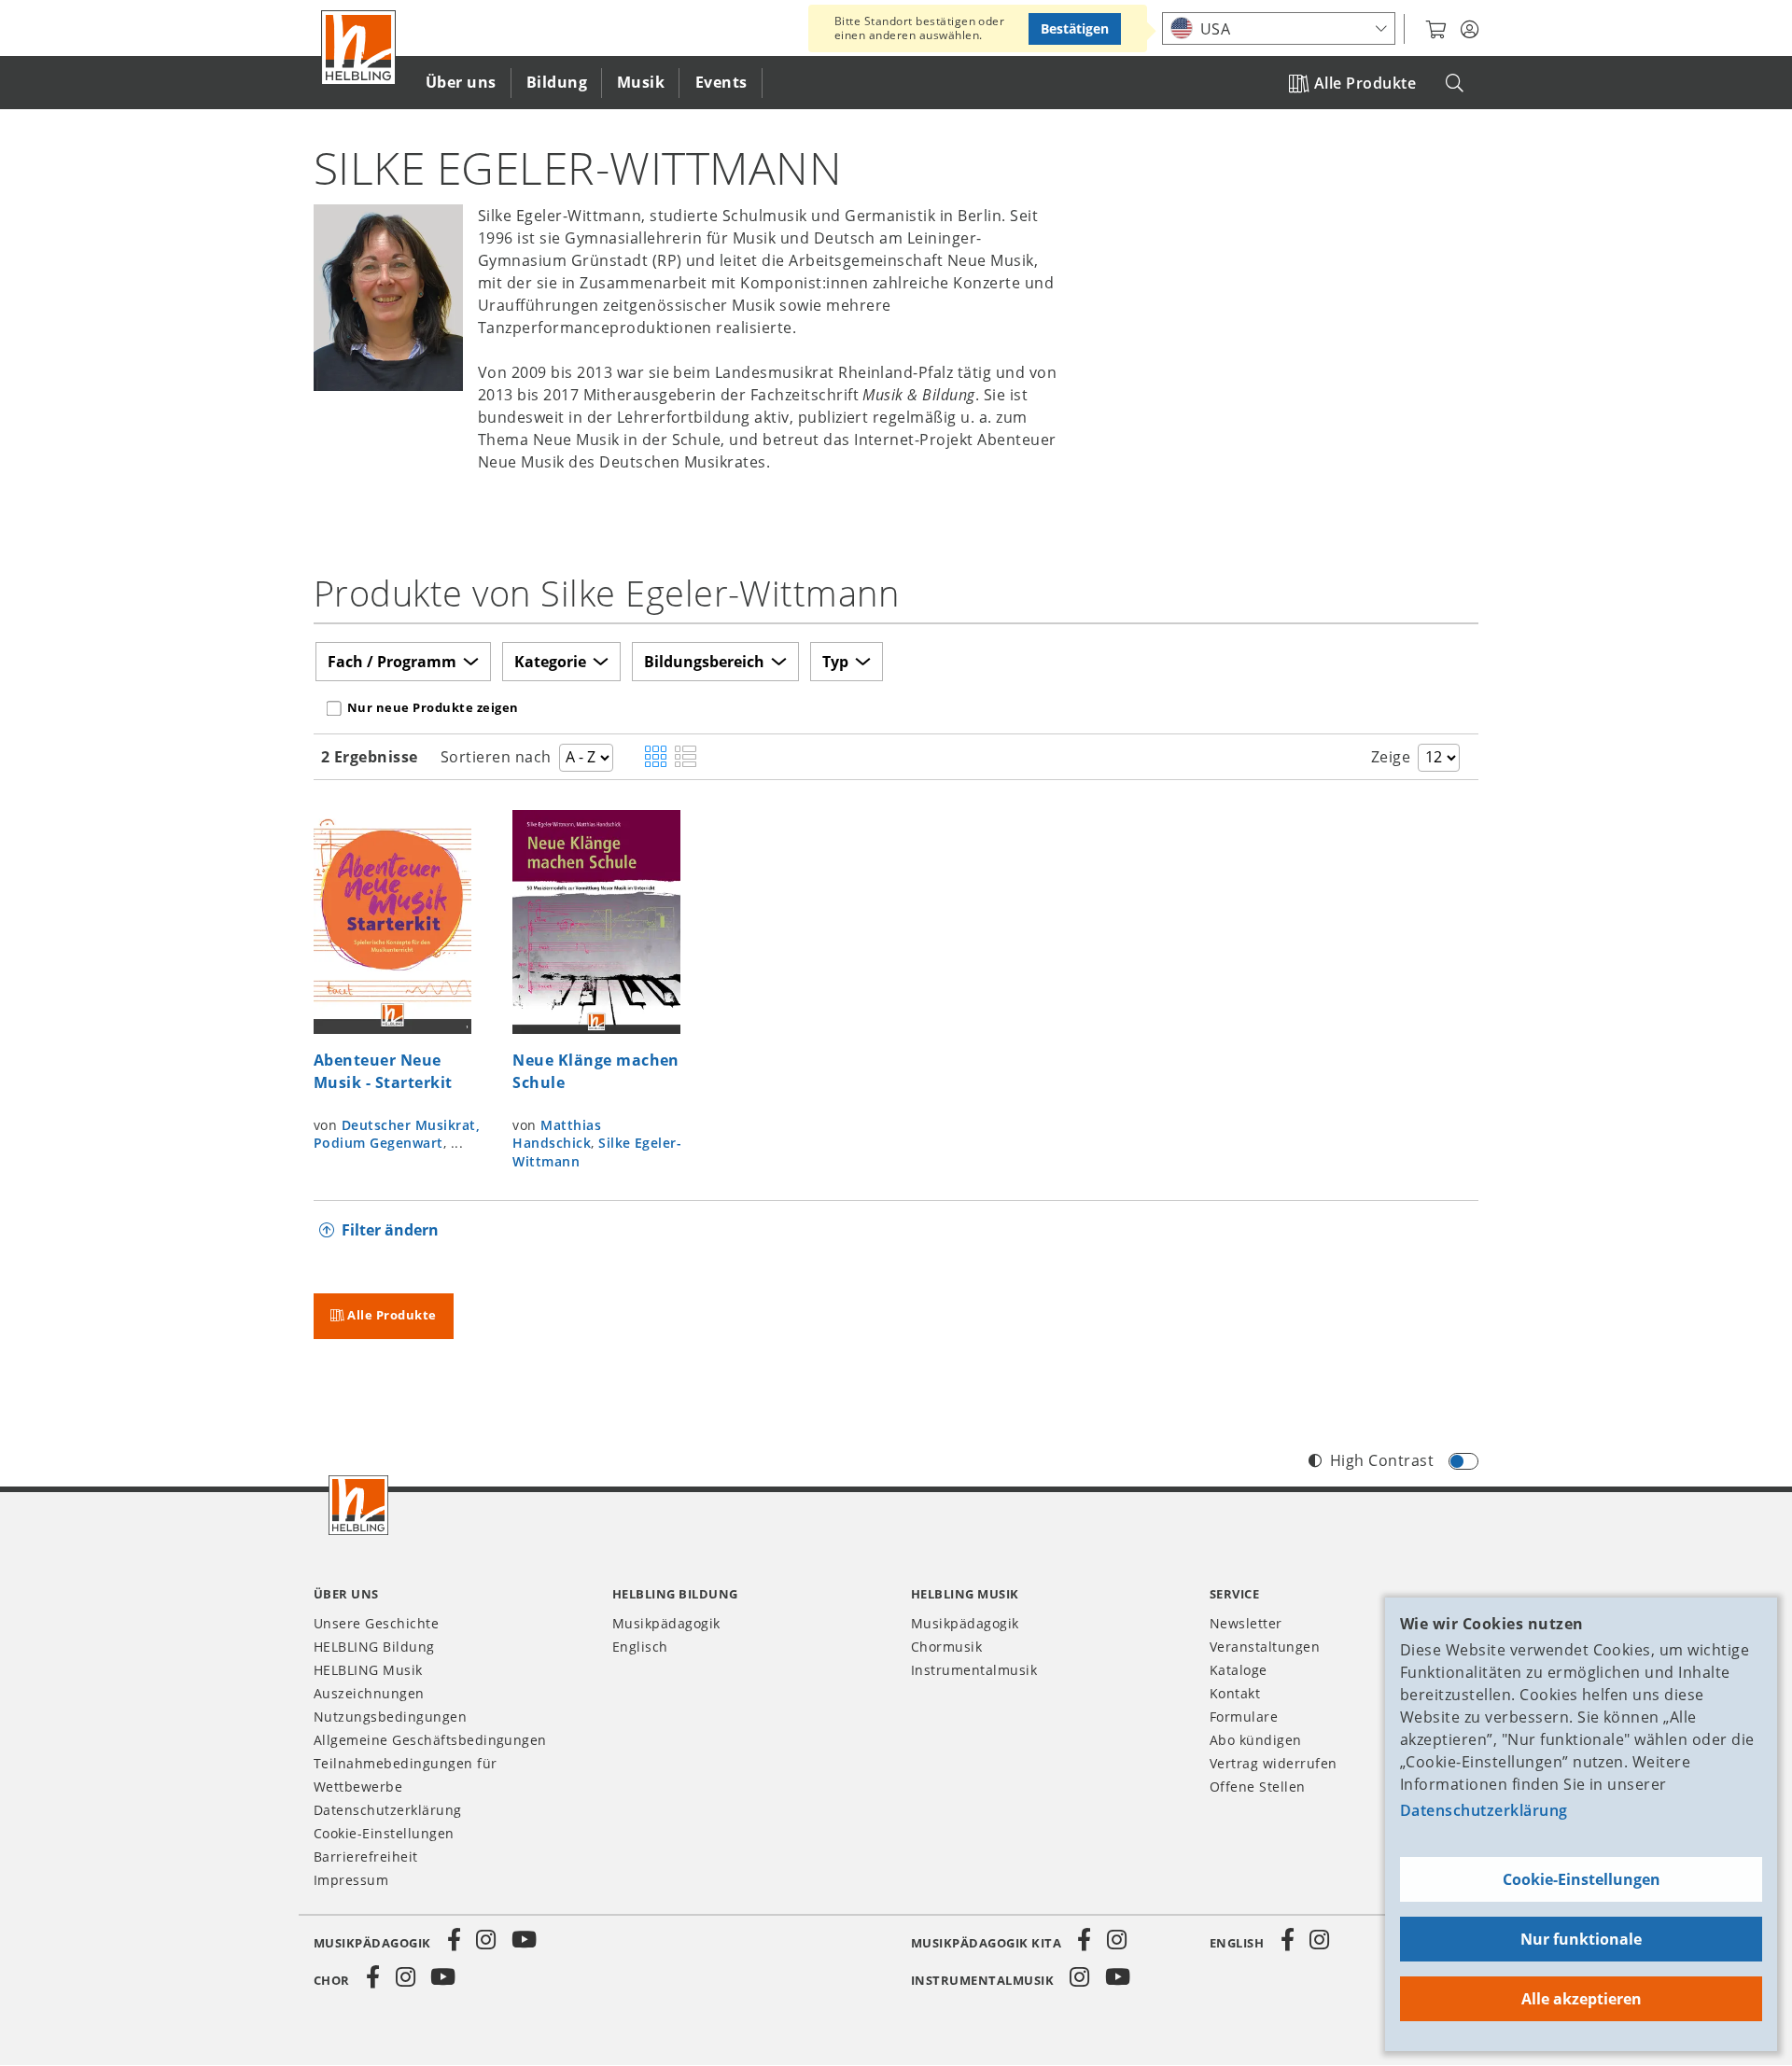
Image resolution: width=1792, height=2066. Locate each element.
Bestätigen (1075, 28)
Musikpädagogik (666, 1623)
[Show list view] (686, 758)
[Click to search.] (1455, 84)
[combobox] (1279, 28)
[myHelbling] (1470, 30)
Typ (835, 662)
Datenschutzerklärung (1484, 1810)
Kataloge (1239, 1670)
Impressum (351, 1880)
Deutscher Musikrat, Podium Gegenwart (397, 1134)
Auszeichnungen (369, 1693)
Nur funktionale (1581, 1939)
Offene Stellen (1258, 1787)
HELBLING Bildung (374, 1647)
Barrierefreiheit (366, 1857)
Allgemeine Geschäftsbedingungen (430, 1740)
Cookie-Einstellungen (1582, 1879)
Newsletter (1246, 1623)
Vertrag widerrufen (1274, 1763)
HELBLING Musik (368, 1670)
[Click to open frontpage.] (358, 48)
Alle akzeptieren (1582, 1999)
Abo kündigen (1256, 1740)
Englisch (640, 1647)
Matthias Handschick (557, 1134)
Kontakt (1235, 1693)
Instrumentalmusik (974, 1670)
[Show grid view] (656, 758)
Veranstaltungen (1265, 1647)
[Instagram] (486, 1940)
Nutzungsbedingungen (390, 1717)
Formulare (1244, 1717)
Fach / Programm (392, 662)
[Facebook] (455, 1940)
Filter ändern (390, 1230)
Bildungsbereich (704, 662)
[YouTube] (525, 1940)
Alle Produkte (1365, 83)
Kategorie (550, 662)
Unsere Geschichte (376, 1623)
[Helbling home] (358, 1505)
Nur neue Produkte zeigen (433, 707)
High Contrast (1382, 1460)
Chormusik (946, 1647)
